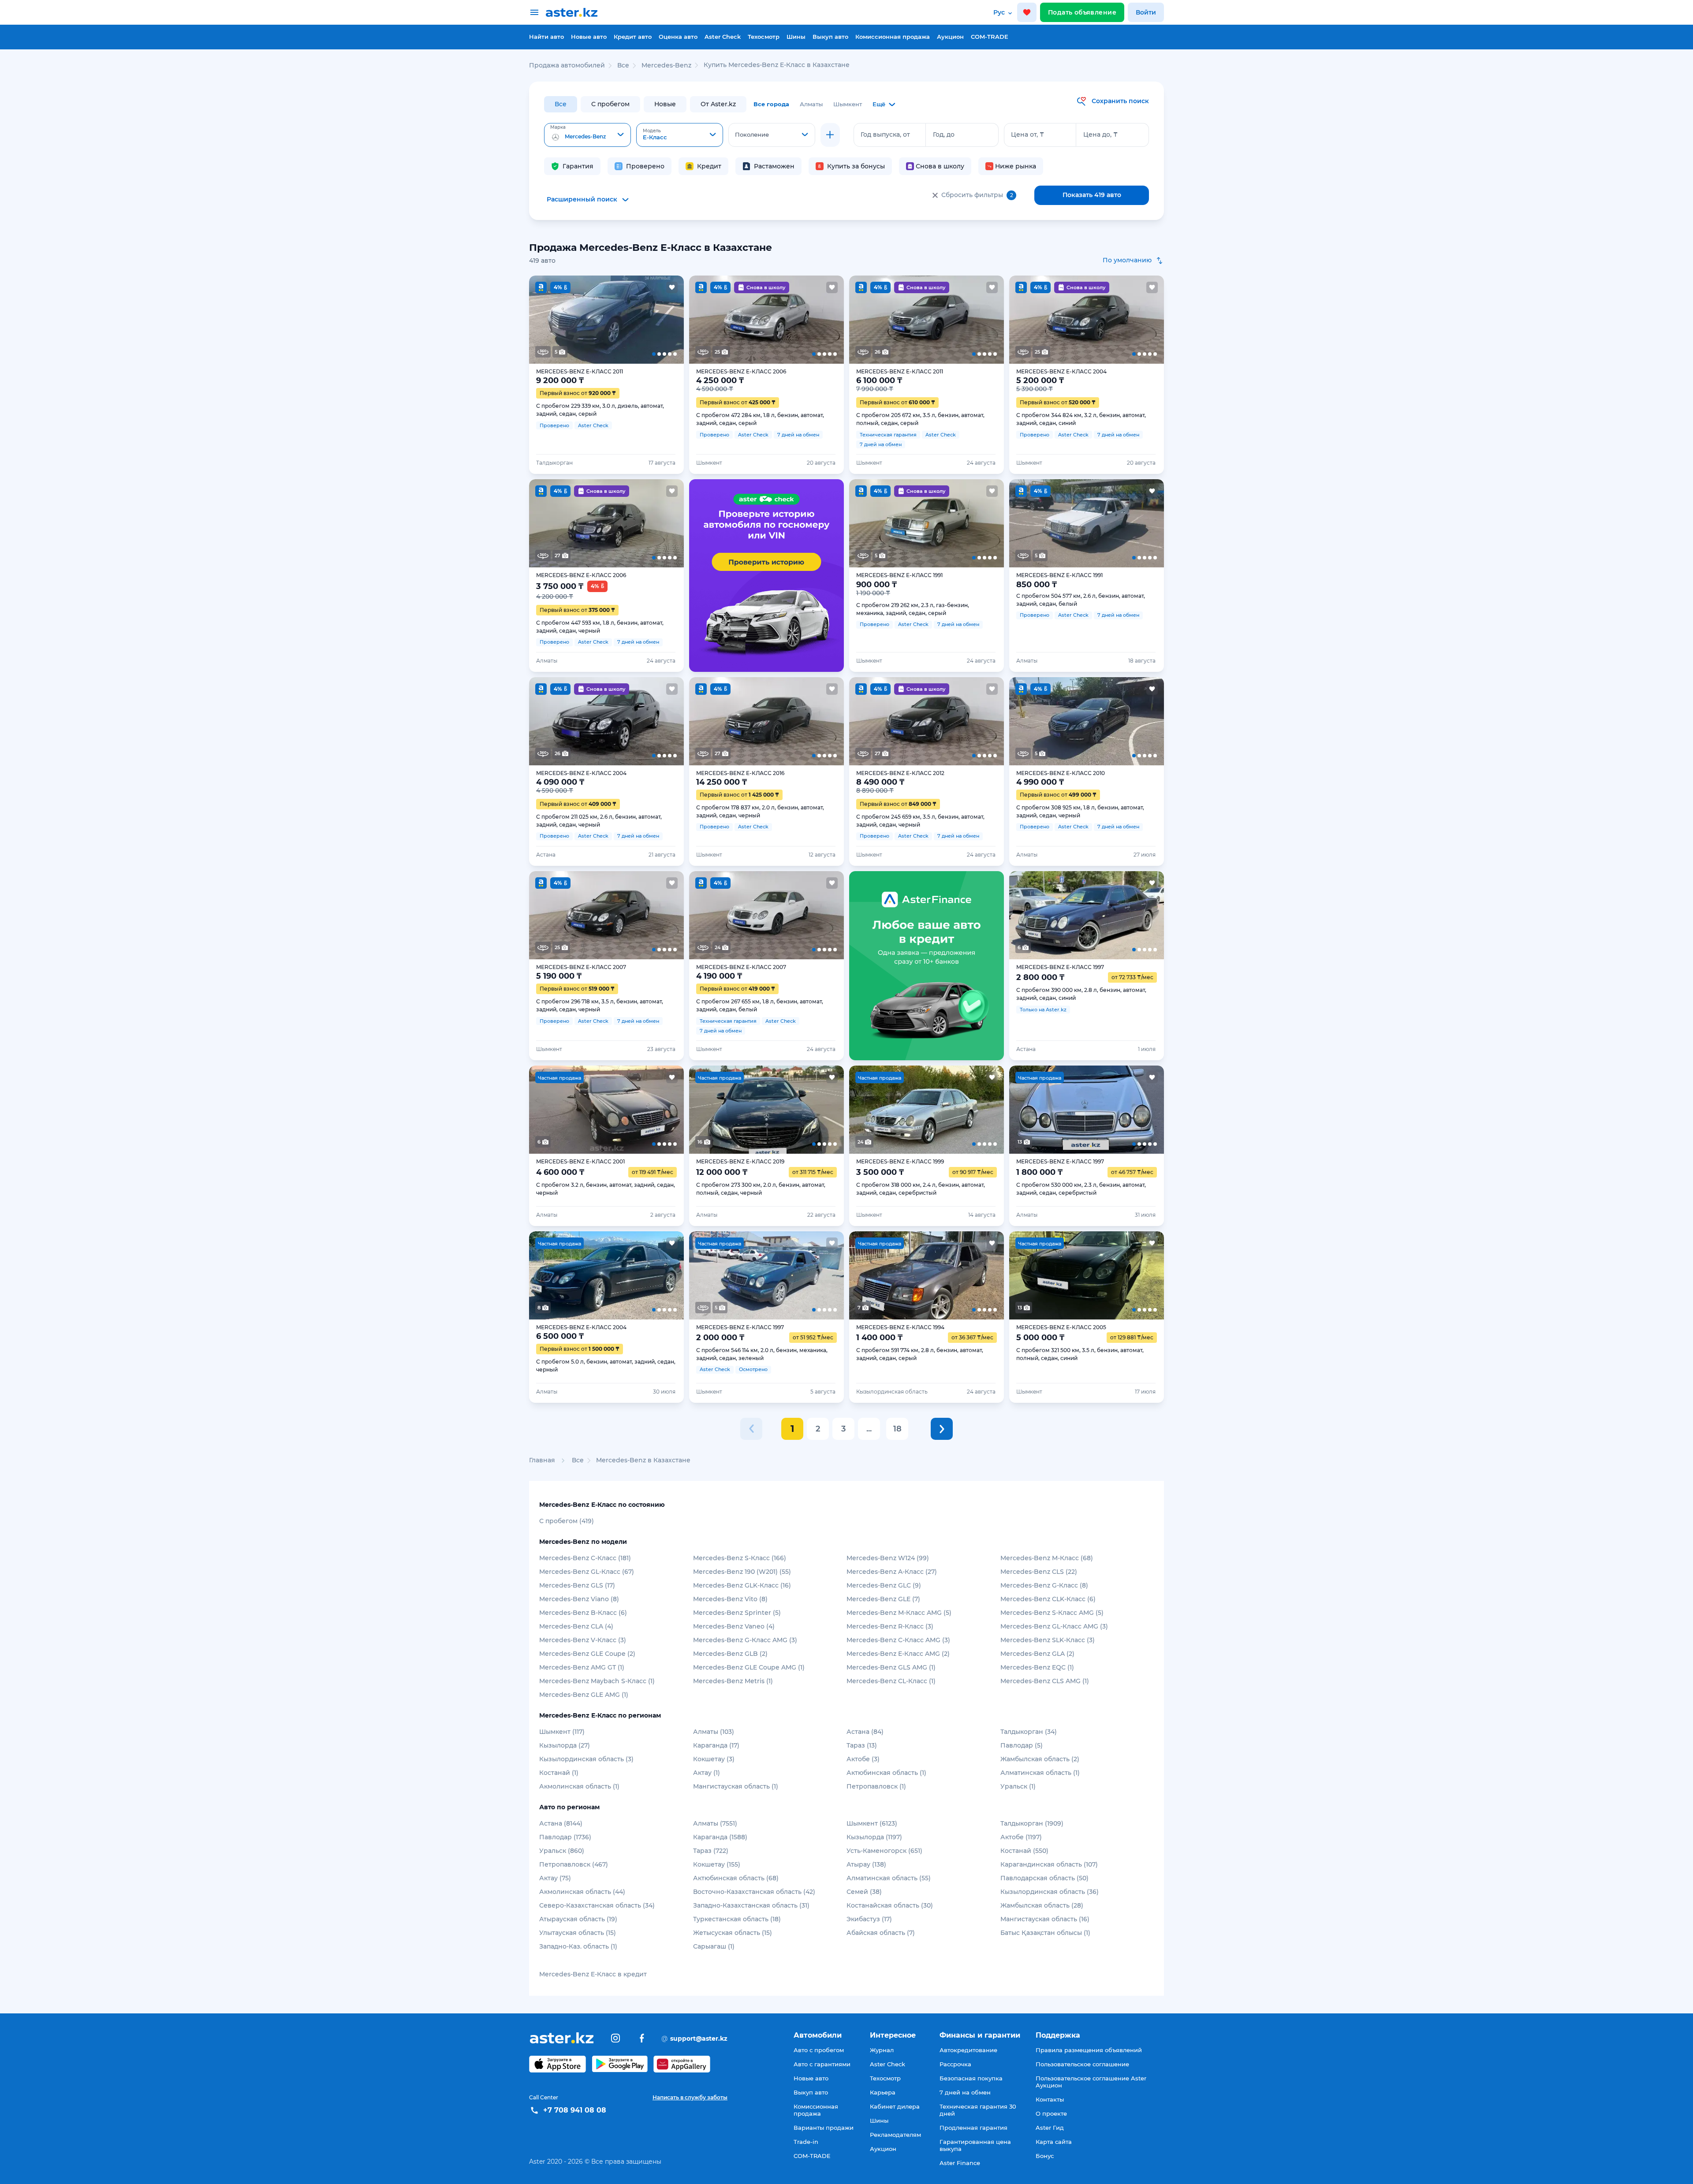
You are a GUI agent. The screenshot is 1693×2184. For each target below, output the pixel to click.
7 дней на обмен (965, 2092)
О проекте (1051, 2113)
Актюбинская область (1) (886, 1773)
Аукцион (950, 37)
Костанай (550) (1024, 1851)
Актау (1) (707, 1773)
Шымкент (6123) (872, 1823)
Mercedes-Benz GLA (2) (1037, 1654)
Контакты (1050, 2099)
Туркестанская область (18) (737, 1919)
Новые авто (589, 37)
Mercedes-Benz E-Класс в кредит (593, 1974)
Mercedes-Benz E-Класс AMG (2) (898, 1654)
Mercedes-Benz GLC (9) (884, 1585)
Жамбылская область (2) (1040, 1759)
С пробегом (610, 104)
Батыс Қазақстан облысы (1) (1045, 1933)
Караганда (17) (716, 1745)
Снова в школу (940, 166)
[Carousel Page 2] (575, 320)
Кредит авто (633, 37)
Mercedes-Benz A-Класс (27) (892, 1572)
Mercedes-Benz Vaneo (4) (734, 1626)
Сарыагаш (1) (714, 1946)
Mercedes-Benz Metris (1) (733, 1681)
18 (897, 1429)
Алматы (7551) (715, 1823)
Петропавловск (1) (876, 1786)
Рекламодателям (895, 2135)
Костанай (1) (559, 1773)
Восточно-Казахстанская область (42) (754, 1892)
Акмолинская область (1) (579, 1786)
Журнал (882, 2050)
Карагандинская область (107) (1049, 1864)
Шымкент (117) (562, 1732)
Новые (665, 104)
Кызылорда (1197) (874, 1837)
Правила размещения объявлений (1089, 2050)
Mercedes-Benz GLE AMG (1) (584, 1695)
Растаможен (774, 166)
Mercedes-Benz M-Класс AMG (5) (899, 1613)
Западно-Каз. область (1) (578, 1946)
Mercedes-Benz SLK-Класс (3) (1048, 1640)
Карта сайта (1054, 2142)
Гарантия (578, 166)
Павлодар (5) (1022, 1745)
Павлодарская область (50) (1044, 1878)
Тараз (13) (862, 1745)
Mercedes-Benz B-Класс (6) (583, 1613)
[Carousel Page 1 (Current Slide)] (544, 320)
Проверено (645, 166)
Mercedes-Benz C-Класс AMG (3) (898, 1640)
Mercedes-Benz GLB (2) (730, 1654)
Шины (796, 37)
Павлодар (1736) (565, 1837)
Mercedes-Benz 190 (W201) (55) (742, 1572)
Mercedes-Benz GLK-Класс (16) (742, 1585)
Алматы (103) (714, 1732)
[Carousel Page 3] (606, 320)
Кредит (709, 166)
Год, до (944, 134)
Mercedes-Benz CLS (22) (1039, 1572)
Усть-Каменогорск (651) (884, 1851)
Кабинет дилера (895, 2106)
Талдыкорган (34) (1029, 1732)
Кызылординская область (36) (1050, 1892)
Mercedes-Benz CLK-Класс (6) (1048, 1599)
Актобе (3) (863, 1759)
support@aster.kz (694, 2038)
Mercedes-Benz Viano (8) (579, 1599)
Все (561, 104)
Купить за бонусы (856, 166)
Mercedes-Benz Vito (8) (730, 1599)
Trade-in (806, 2142)
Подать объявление (1082, 12)
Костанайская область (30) (890, 1905)
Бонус (1045, 2156)
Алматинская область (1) (1040, 1773)
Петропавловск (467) (574, 1864)
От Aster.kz (718, 104)
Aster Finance (960, 2163)
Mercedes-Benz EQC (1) (1037, 1667)
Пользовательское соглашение (1082, 2064)
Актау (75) (555, 1878)
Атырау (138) (866, 1864)
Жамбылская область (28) (1042, 1905)
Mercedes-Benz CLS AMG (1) (1045, 1681)
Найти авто (546, 37)
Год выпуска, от (885, 134)
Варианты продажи (824, 2128)
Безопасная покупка (971, 2078)
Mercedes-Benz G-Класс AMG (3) (745, 1640)
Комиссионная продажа (893, 37)
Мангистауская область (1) (736, 1786)
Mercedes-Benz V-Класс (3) (583, 1640)
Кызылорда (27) (565, 1745)
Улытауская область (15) (578, 1933)
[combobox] (587, 135)
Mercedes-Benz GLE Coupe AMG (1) (749, 1667)
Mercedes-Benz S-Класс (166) (740, 1558)
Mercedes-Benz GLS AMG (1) (891, 1667)
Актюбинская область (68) (736, 1878)
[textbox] (587, 135)
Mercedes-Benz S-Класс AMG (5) (1052, 1613)
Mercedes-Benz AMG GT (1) (582, 1667)
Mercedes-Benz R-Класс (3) (890, 1626)
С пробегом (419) (567, 1521)
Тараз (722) (711, 1851)
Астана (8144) (561, 1823)
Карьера (883, 2092)
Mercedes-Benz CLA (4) (576, 1626)
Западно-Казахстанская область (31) (751, 1905)
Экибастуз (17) (869, 1919)
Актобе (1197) (1021, 1837)
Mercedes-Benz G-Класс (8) (1044, 1585)
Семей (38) (864, 1892)
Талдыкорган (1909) (1032, 1823)
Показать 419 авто (1092, 195)
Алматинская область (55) (889, 1878)
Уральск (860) (562, 1851)
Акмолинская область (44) (582, 1892)
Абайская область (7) (881, 1933)
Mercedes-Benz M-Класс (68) (1047, 1558)
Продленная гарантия (973, 2128)
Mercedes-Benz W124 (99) (888, 1558)
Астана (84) (865, 1732)
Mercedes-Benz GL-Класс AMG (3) (1054, 1626)
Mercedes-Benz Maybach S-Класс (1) (597, 1681)
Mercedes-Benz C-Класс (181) (585, 1558)
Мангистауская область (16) (1045, 1919)
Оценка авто (678, 37)
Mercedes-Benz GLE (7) (883, 1599)
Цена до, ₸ (1100, 134)
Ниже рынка (1016, 166)
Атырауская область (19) (578, 1919)
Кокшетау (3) (714, 1759)
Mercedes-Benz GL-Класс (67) (587, 1572)
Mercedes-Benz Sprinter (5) (737, 1613)
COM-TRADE (990, 37)
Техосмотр (764, 37)
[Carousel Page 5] (668, 320)
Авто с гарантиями (822, 2064)
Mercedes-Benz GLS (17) (577, 1585)
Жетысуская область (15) (733, 1933)
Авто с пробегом (819, 2050)
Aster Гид (1050, 2128)
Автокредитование (968, 2050)
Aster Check (723, 37)
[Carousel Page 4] (638, 320)
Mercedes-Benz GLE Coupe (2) (587, 1654)
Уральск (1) (1018, 1786)
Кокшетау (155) (717, 1864)
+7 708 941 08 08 (575, 2110)
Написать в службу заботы (690, 2097)
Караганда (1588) (720, 1837)
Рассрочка (955, 2064)
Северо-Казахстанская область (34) (597, 1905)
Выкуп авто (830, 37)
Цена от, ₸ (1027, 134)
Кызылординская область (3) (586, 1759)
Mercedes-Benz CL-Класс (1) (891, 1681)
